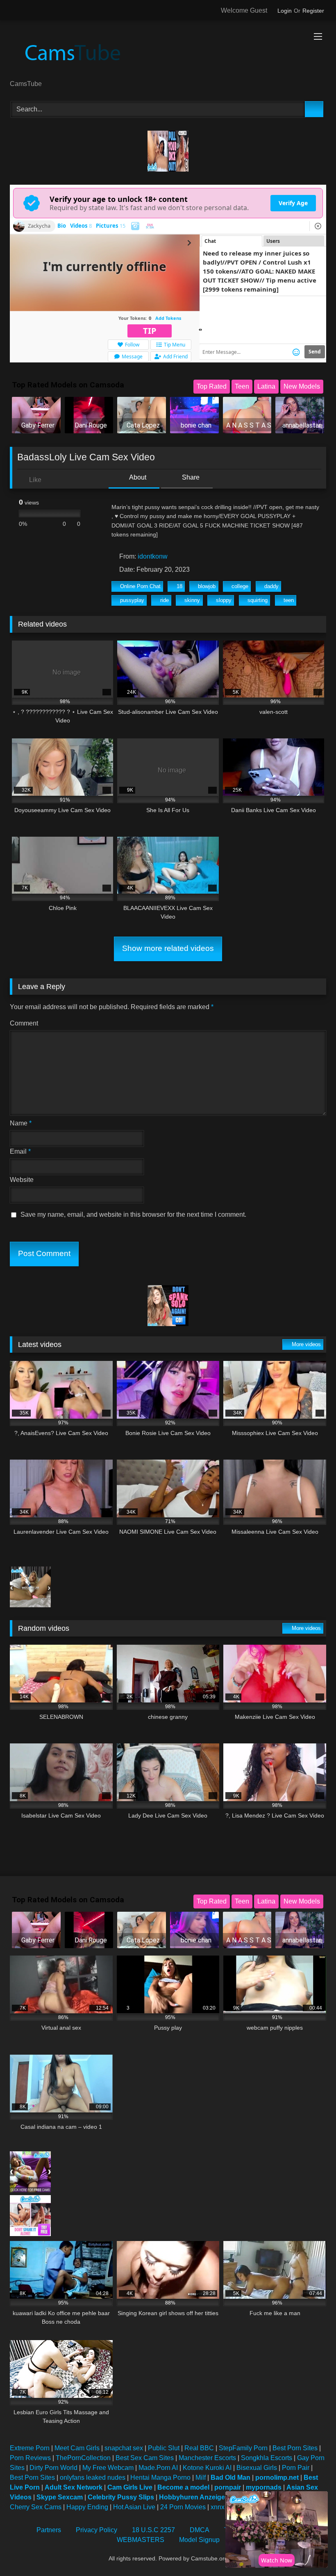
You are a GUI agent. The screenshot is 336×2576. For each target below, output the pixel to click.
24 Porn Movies (183, 2507)
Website (22, 1180)
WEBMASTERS (141, 2540)
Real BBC (199, 2448)
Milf (201, 2478)
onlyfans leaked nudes (93, 2478)
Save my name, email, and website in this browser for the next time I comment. (133, 1214)
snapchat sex (124, 2448)
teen (289, 600)
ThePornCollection (83, 2458)
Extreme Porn (30, 2448)
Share (190, 477)
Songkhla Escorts (267, 2458)
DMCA (200, 2530)
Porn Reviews (30, 2458)
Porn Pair (296, 2468)
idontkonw (153, 556)
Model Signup (199, 2540)
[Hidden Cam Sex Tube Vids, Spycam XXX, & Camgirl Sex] (168, 53)
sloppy (224, 600)
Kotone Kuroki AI (207, 2468)
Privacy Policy (96, 2530)
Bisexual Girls (257, 2468)
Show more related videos (168, 948)
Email (20, 1151)
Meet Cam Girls (77, 2448)
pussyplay (132, 600)
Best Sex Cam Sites (145, 2458)
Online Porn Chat (140, 586)
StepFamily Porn (243, 2448)
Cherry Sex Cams (36, 2507)
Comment (24, 1023)
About (137, 477)
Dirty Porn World (53, 2468)
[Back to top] (311, 2552)
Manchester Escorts (207, 2458)
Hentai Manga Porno (160, 2478)
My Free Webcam (108, 2468)
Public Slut (164, 2448)
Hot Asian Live (134, 2507)
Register (313, 11)
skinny (192, 600)
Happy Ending (87, 2507)
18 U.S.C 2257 (153, 2530)
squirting (258, 600)
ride (165, 600)
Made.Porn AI (158, 2468)
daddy (271, 586)
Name (21, 1123)
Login (285, 11)
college (240, 586)
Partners (49, 2530)
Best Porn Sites (295, 2448)
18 (179, 586)
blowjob (207, 586)
